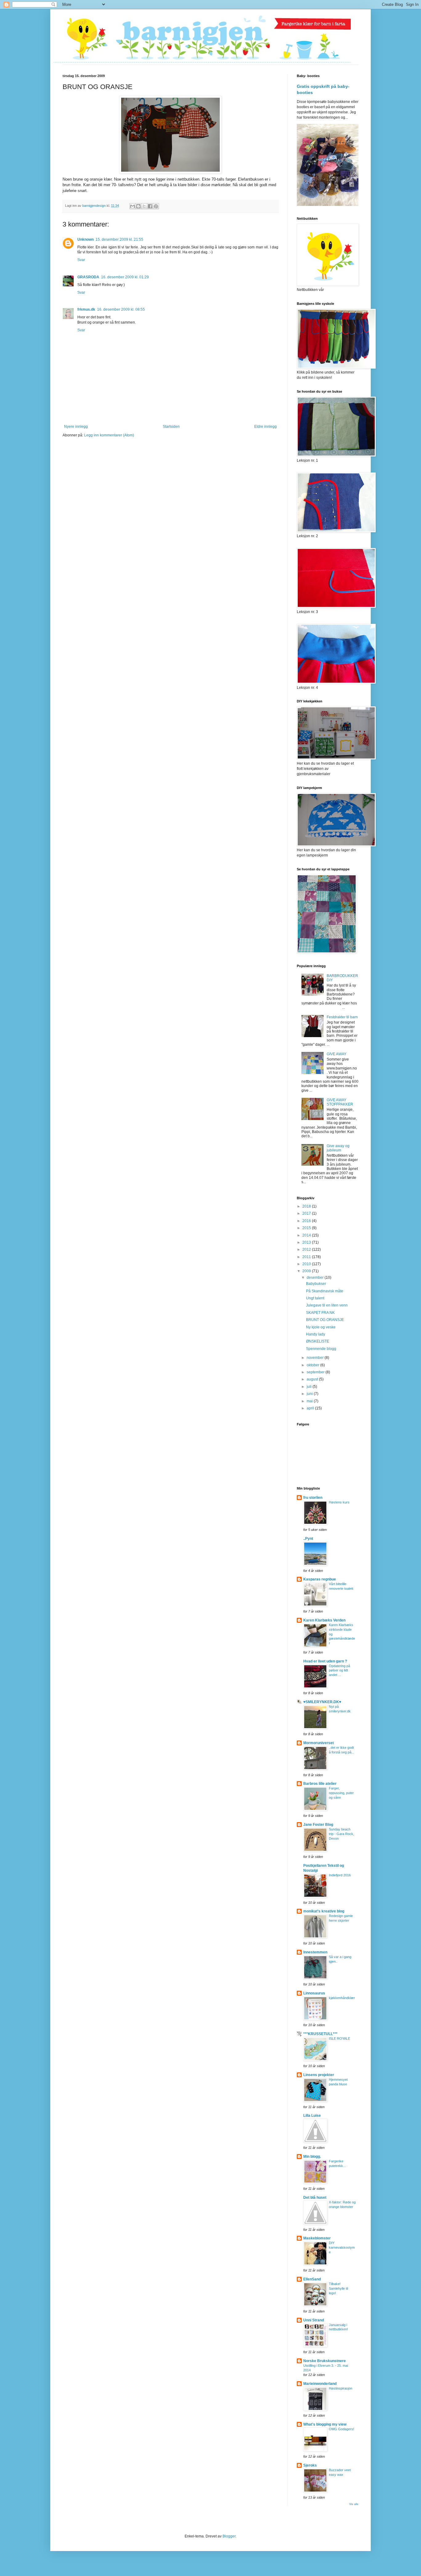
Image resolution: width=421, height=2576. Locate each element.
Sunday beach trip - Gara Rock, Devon (341, 1834)
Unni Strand (314, 2320)
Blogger (229, 2536)
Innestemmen (315, 1952)
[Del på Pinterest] (156, 206)
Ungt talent (315, 1298)
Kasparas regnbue (320, 1579)
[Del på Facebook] (150, 206)
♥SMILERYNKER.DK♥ (322, 1702)
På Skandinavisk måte (325, 1291)
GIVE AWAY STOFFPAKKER (340, 1102)
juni (310, 1394)
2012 (307, 1249)
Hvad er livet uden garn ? (325, 1661)
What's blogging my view (325, 2424)
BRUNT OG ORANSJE (325, 1320)
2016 (307, 1221)
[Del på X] (144, 206)
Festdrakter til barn (342, 1017)
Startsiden (171, 427)
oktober (313, 1365)
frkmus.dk (86, 309)
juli (310, 1387)
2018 (307, 1206)
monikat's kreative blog (324, 1911)
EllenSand (312, 2279)
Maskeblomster (317, 2238)
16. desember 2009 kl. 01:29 (125, 277)
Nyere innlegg (76, 427)
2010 (307, 1264)
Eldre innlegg (266, 427)
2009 (307, 1271)
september (316, 1372)
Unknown (86, 239)
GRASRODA (88, 277)
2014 (307, 1235)
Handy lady (316, 1334)
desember (316, 1278)
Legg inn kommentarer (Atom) (109, 435)
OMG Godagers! (341, 2429)
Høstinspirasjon (341, 2388)
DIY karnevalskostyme (342, 2247)
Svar (81, 260)
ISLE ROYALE (339, 2038)
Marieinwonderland (320, 2384)
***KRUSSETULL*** (320, 2034)
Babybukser (316, 1284)
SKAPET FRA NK (320, 1313)
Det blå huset (315, 2198)
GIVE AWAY (337, 1054)
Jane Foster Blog (318, 1825)
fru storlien (313, 1498)
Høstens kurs (339, 1502)
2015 (307, 1228)
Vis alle (354, 2504)
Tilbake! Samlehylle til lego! (338, 2288)
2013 (307, 1242)
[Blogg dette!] (138, 206)
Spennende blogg (321, 1349)
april (311, 1408)
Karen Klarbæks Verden (324, 1620)
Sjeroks (310, 2465)
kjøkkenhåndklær (342, 1998)
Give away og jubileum (338, 1148)
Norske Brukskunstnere (325, 2361)
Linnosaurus (314, 1993)
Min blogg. (312, 2157)
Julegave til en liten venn (327, 1305)
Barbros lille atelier (320, 1784)
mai (310, 1401)
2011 (307, 1257)
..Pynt (308, 1539)
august (313, 1379)
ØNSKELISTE (318, 1341)
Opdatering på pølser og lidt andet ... (339, 1670)
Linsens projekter (319, 2075)
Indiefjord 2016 (340, 1875)
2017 (307, 1213)
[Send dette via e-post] (133, 206)
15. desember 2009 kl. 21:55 (119, 239)
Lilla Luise (312, 2116)
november (316, 1358)
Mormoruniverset (319, 1743)
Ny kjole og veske (321, 1327)
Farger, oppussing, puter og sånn (341, 1793)
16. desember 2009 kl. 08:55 (121, 309)
